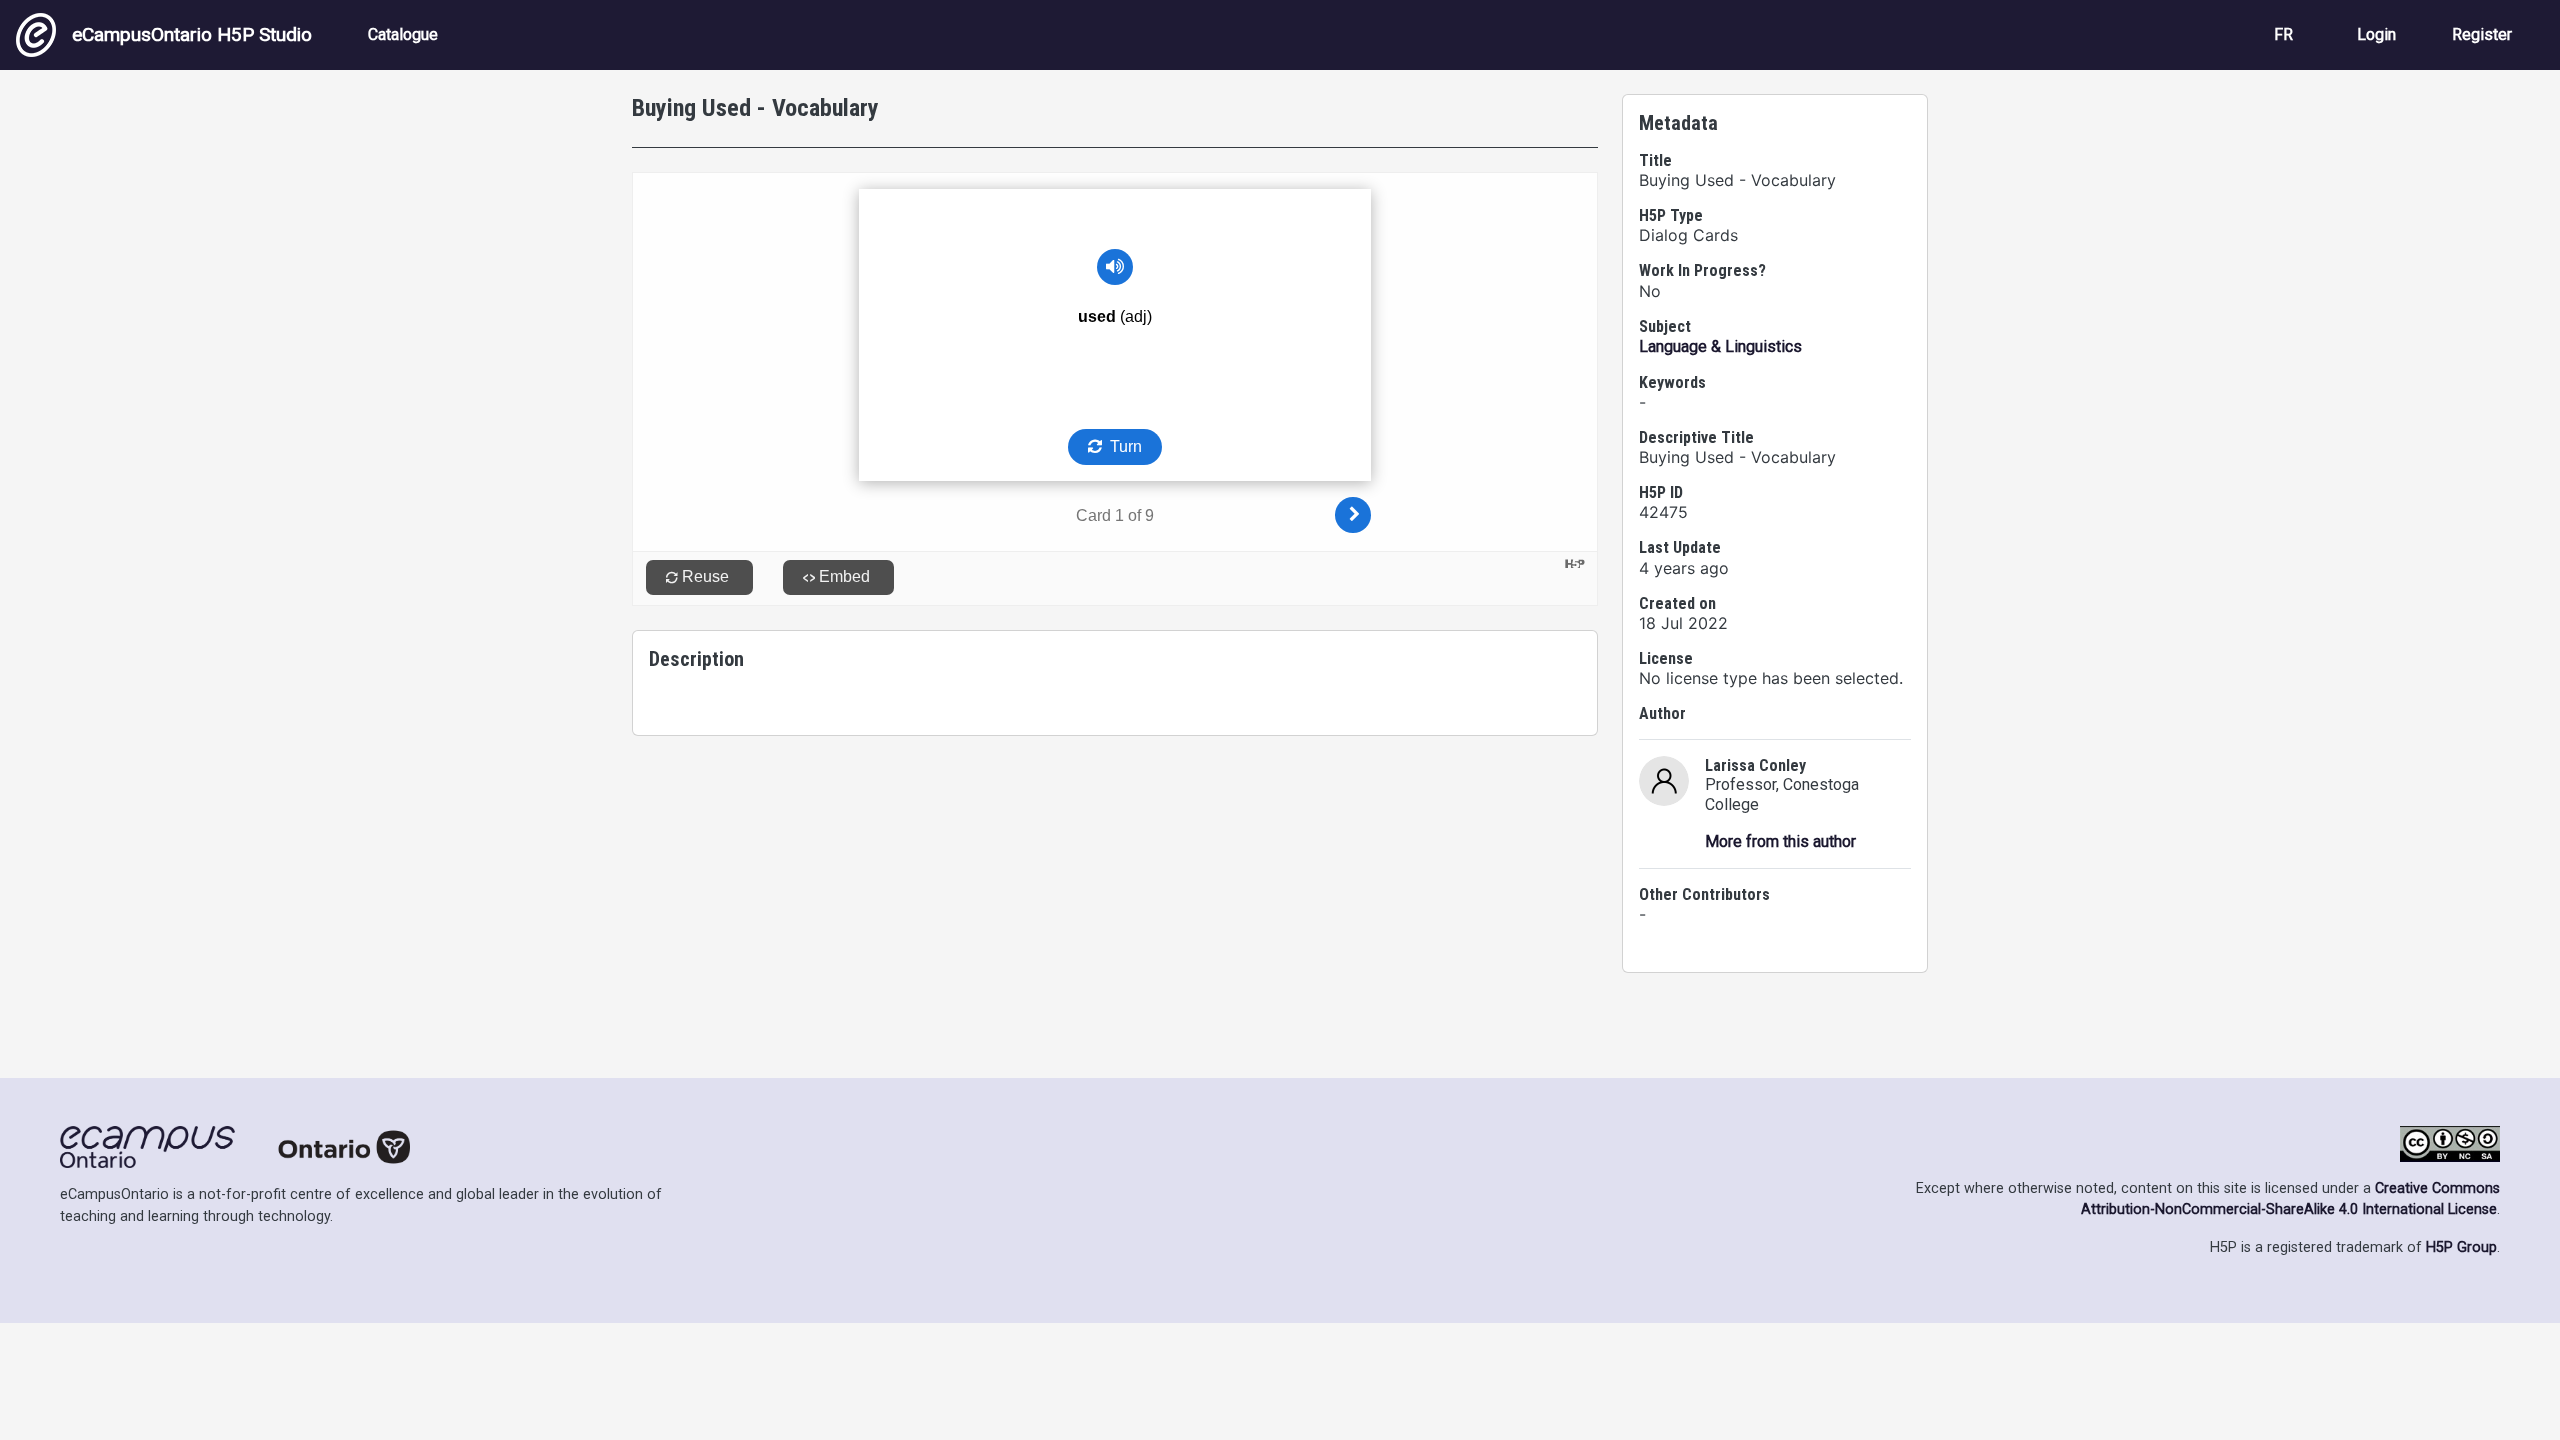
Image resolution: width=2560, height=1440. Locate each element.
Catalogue (403, 34)
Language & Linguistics (1720, 346)
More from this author (1780, 841)
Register (2482, 34)
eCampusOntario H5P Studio (192, 34)
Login (2376, 34)
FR (2283, 34)
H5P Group (2461, 1247)
